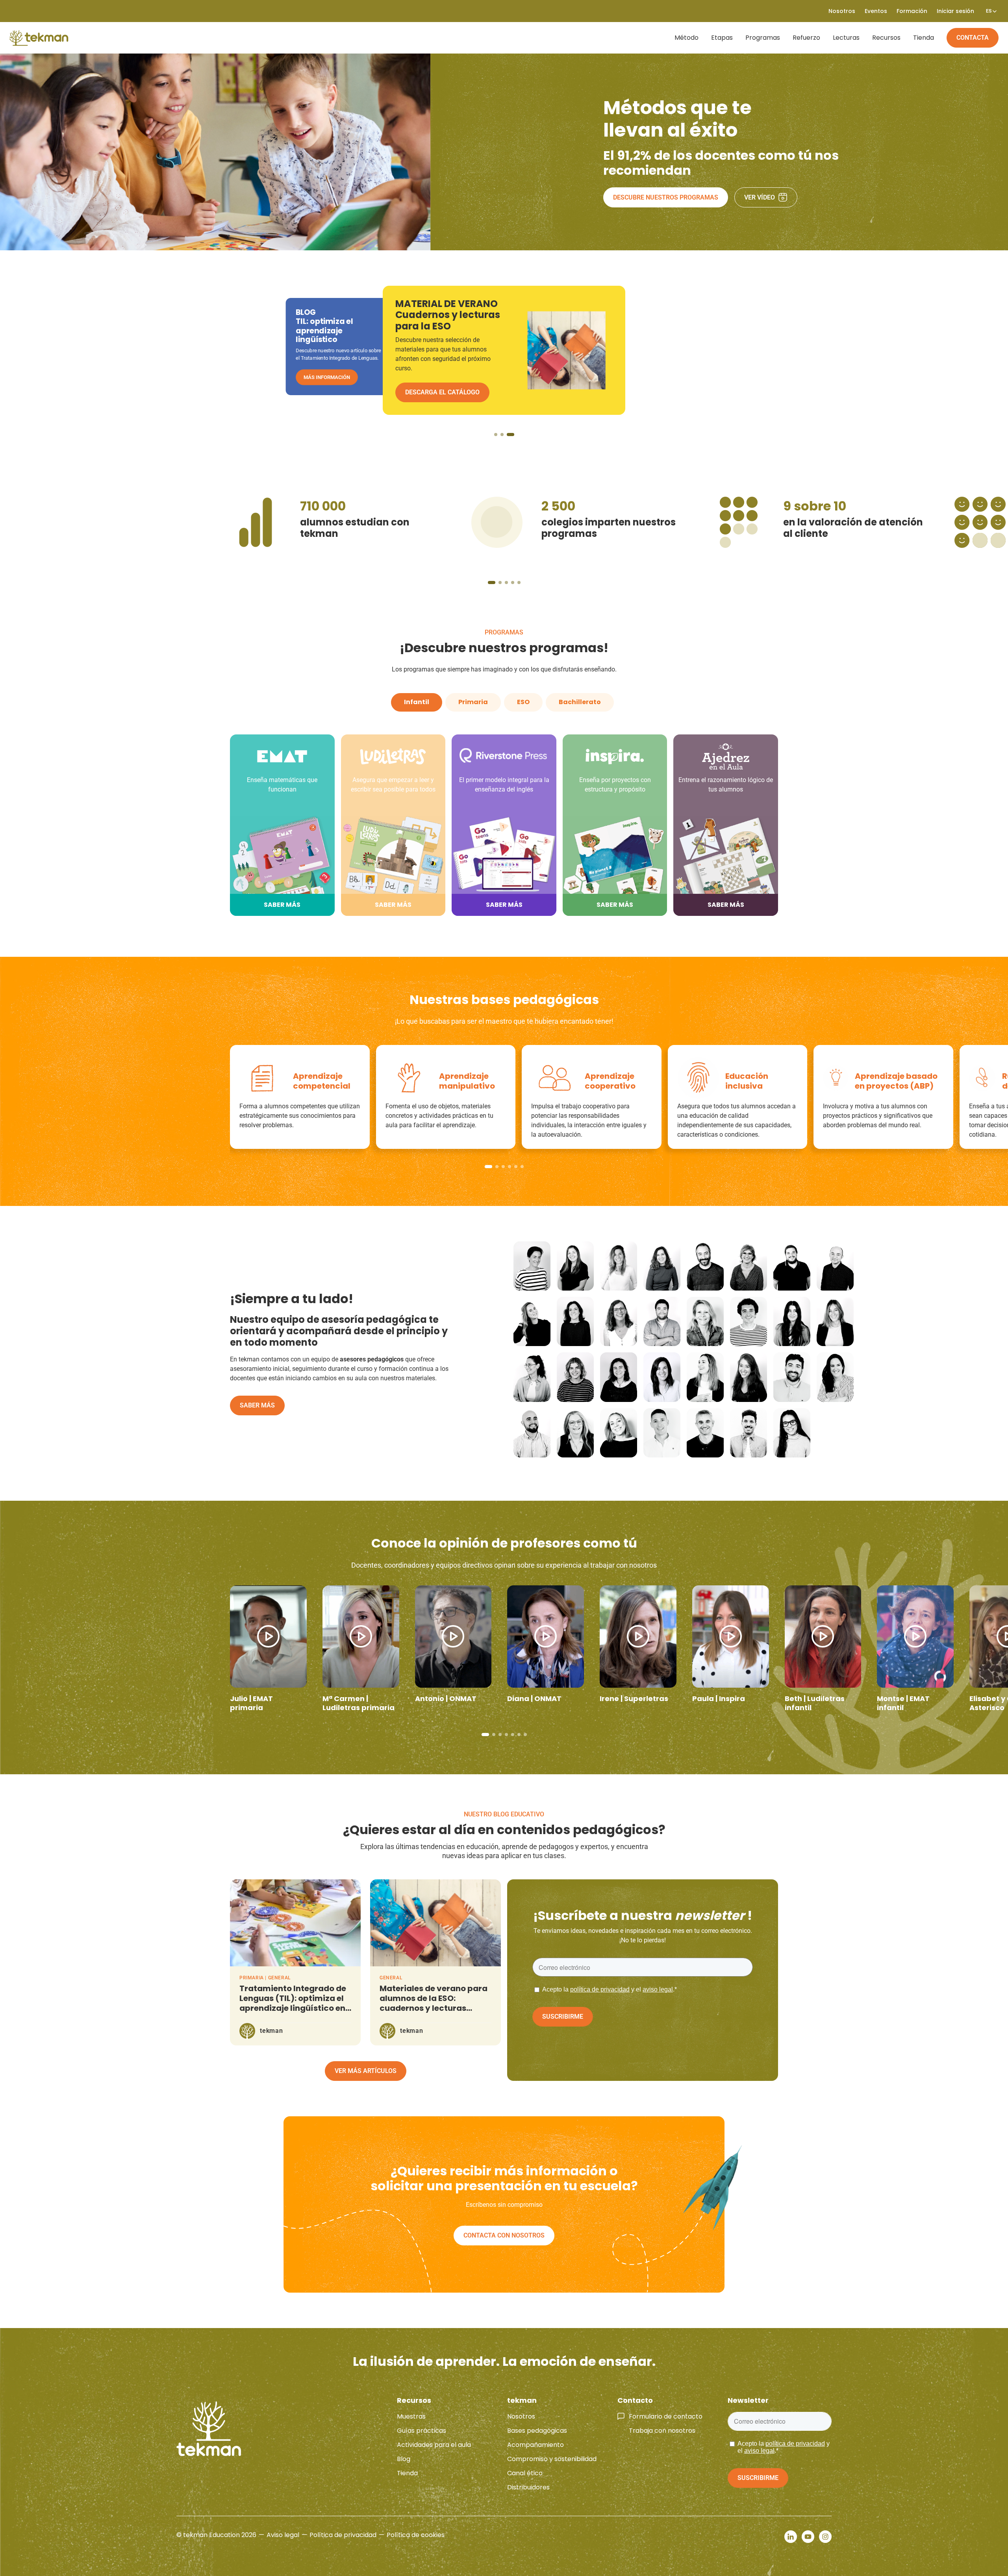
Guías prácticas (422, 2431)
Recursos (886, 38)
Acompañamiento (535, 2445)
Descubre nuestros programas (666, 197)
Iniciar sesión (955, 11)
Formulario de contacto (666, 2416)
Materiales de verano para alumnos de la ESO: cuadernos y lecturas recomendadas (434, 2003)
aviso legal (658, 1989)
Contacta (973, 38)
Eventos (876, 11)
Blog (404, 2459)
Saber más (257, 1405)
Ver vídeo (760, 197)
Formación (912, 11)
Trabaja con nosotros (662, 2431)
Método (687, 38)
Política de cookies (416, 2535)
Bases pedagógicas (537, 2431)
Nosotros (521, 2416)
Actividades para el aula (434, 2445)
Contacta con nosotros (504, 2235)
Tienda (924, 38)
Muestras (411, 2416)
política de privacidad (600, 1989)
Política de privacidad (343, 2535)
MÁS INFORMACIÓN (327, 377)
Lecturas (846, 38)
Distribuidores (528, 2487)
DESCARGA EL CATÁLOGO (442, 392)
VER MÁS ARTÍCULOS (366, 2071)
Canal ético (525, 2473)
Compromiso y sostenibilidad (552, 2459)
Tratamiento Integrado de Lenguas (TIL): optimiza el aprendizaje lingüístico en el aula (293, 2003)
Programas (763, 38)
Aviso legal (283, 2535)
